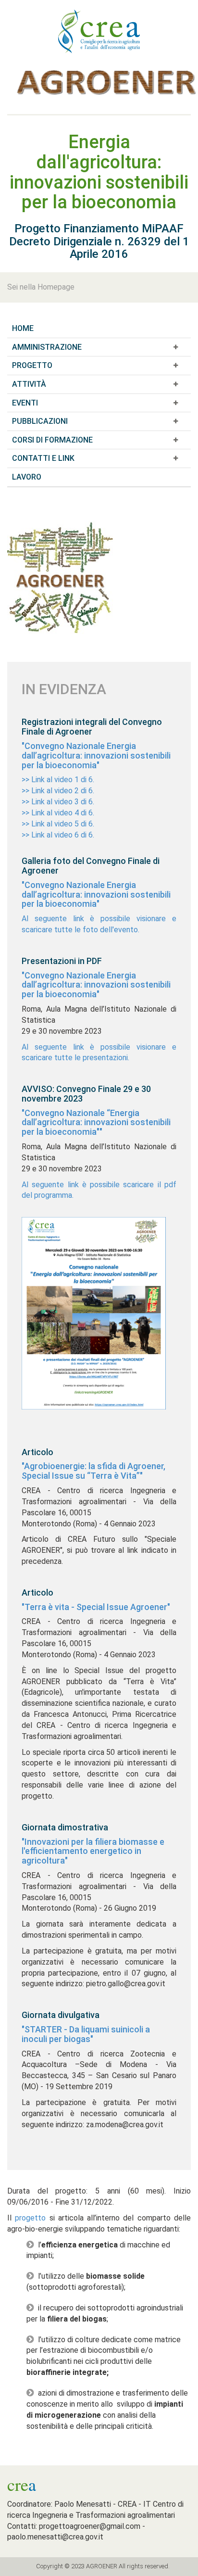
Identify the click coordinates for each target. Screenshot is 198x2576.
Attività (29, 384)
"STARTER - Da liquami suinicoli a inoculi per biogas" (86, 2034)
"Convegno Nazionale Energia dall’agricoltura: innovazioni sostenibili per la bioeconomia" (96, 755)
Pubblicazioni (40, 421)
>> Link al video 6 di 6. (58, 835)
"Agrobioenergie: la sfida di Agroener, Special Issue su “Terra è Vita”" (93, 1471)
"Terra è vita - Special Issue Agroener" (96, 1607)
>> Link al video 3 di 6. (58, 802)
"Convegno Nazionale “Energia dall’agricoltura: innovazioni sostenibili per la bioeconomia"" (96, 1123)
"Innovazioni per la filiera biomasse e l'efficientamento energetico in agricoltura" (93, 1851)
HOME (23, 328)
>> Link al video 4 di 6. (58, 813)
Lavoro (27, 477)
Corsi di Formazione (52, 440)
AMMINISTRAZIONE (47, 347)
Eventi (25, 403)
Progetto (32, 365)
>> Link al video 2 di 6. (58, 791)
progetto (30, 2218)
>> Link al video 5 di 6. (58, 824)
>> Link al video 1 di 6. (58, 780)
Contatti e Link (43, 458)
